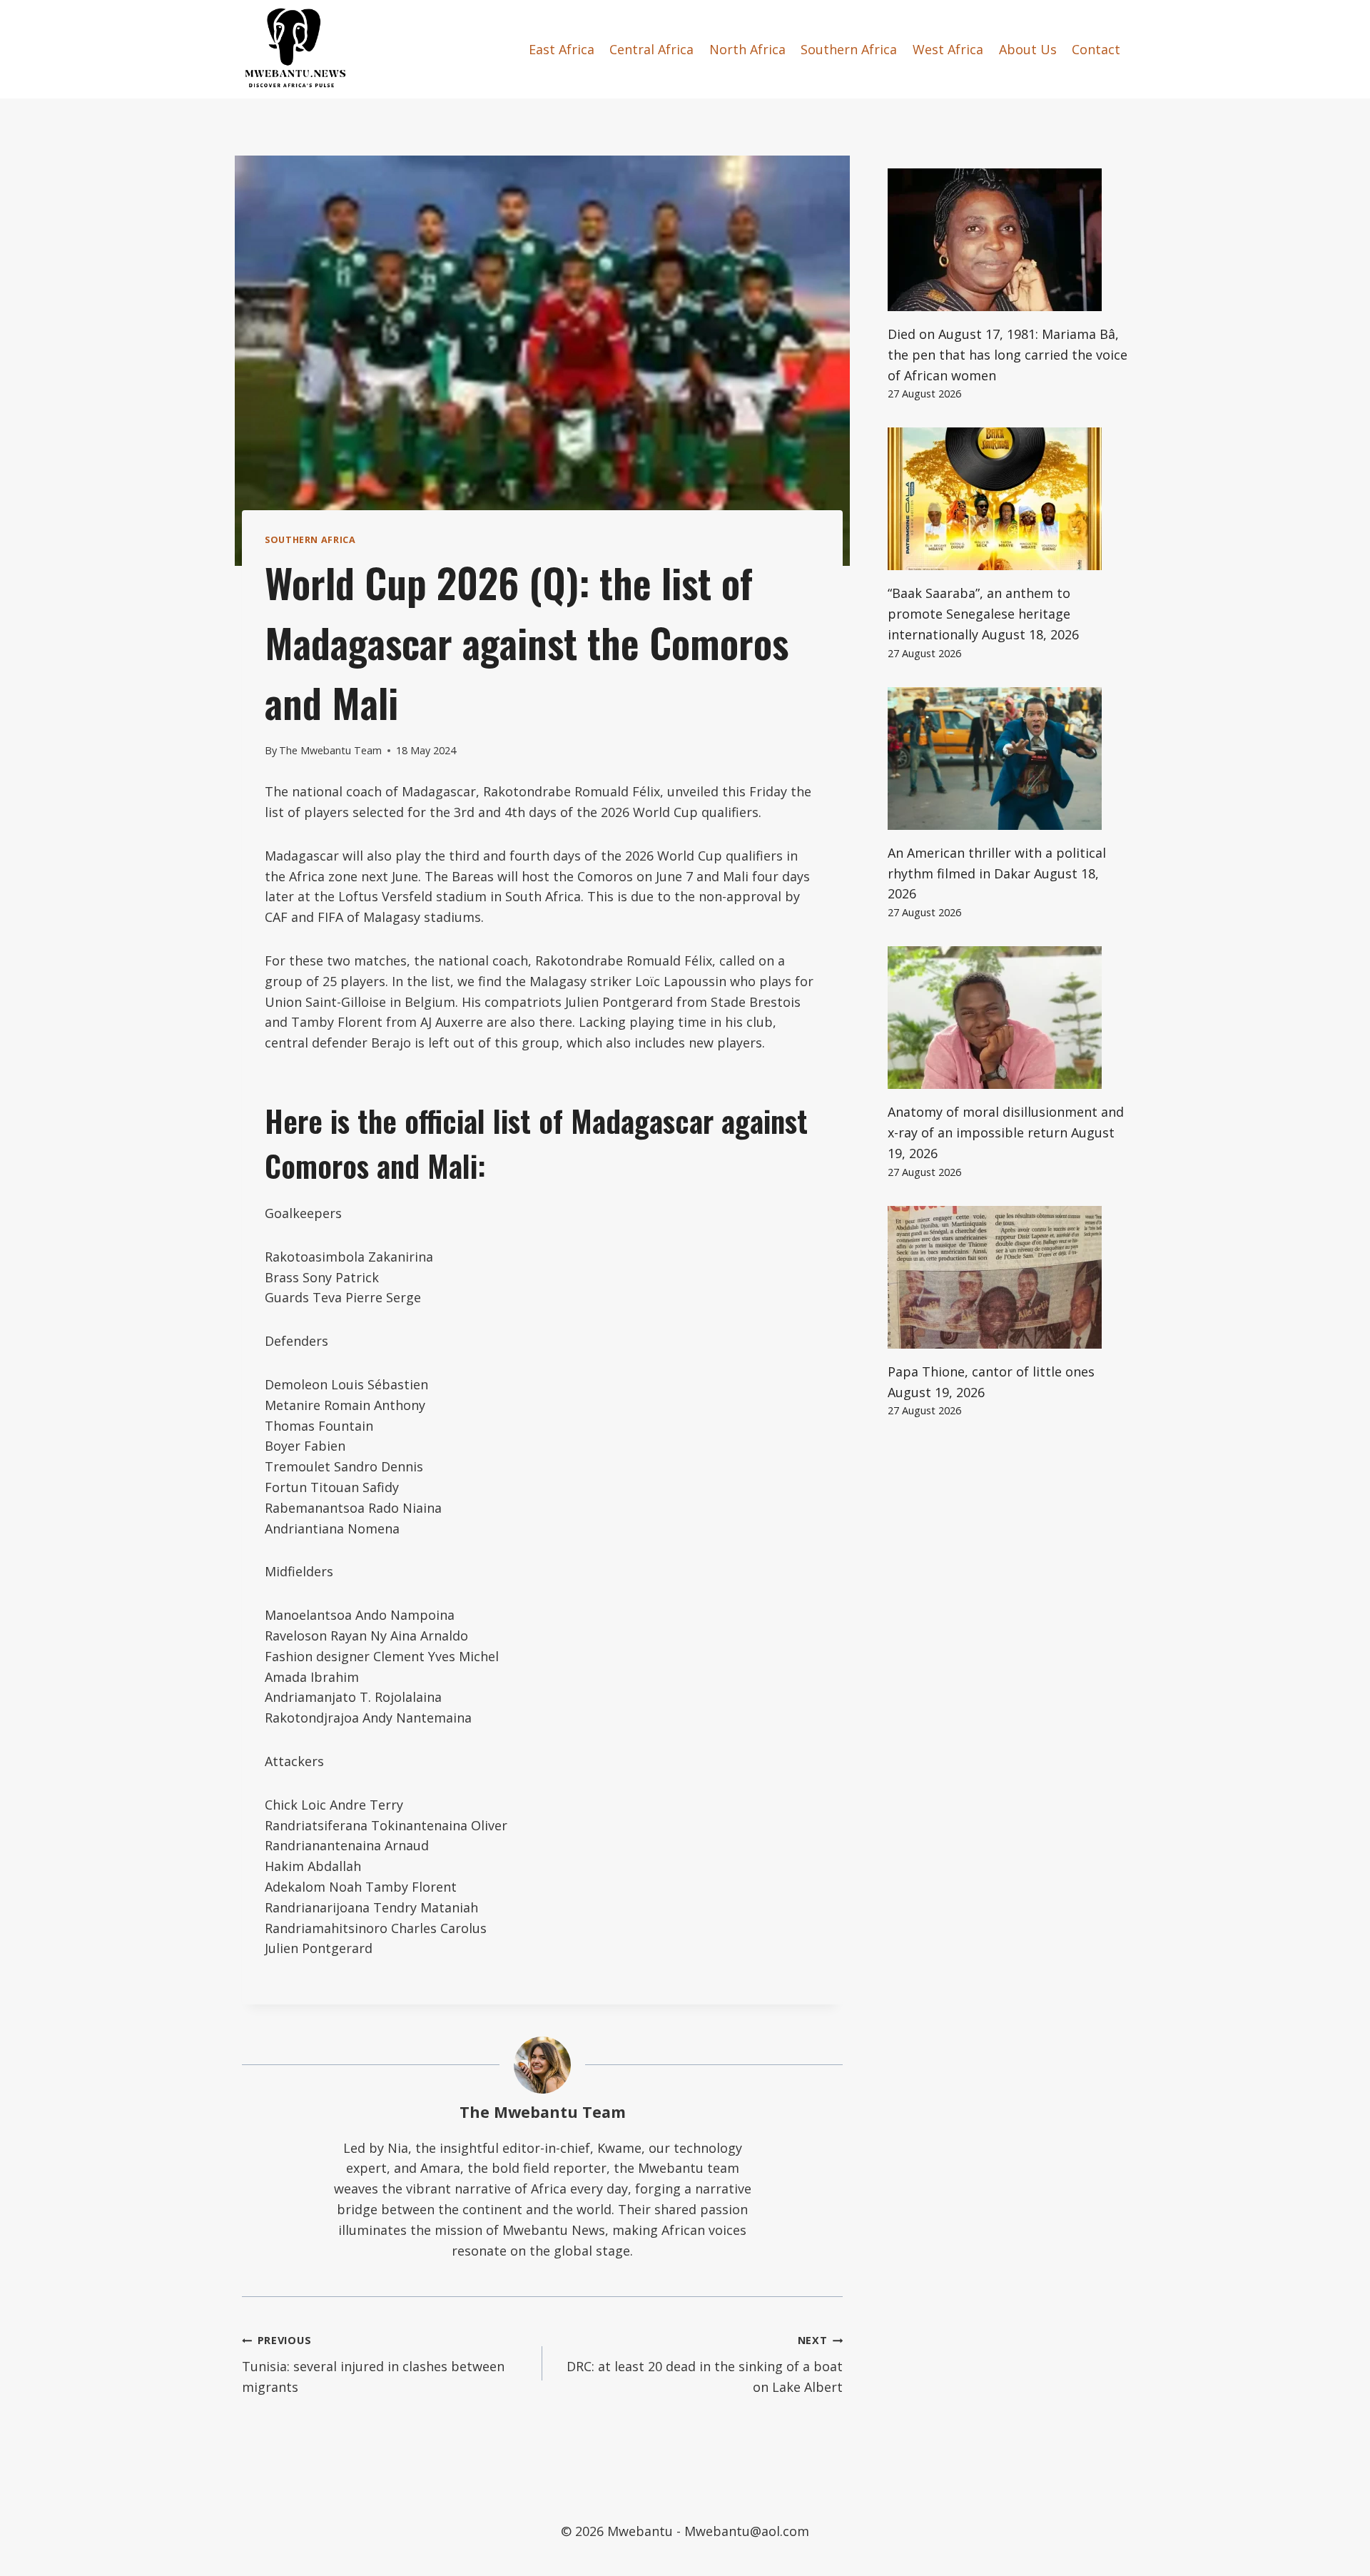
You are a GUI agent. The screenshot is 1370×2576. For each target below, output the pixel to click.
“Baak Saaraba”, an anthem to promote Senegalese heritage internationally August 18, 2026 (983, 614)
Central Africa (651, 49)
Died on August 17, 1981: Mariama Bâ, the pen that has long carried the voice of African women (1008, 355)
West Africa (948, 49)
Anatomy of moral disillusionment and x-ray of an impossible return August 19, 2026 (1006, 1132)
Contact (1096, 49)
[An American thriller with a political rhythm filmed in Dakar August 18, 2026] (1008, 759)
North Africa (747, 49)
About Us (1028, 49)
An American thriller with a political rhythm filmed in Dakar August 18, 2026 (997, 873)
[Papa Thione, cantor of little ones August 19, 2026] (1008, 1277)
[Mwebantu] (295, 49)
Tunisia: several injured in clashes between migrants (373, 2364)
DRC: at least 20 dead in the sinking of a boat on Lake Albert (705, 2364)
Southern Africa (849, 49)
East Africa (562, 49)
